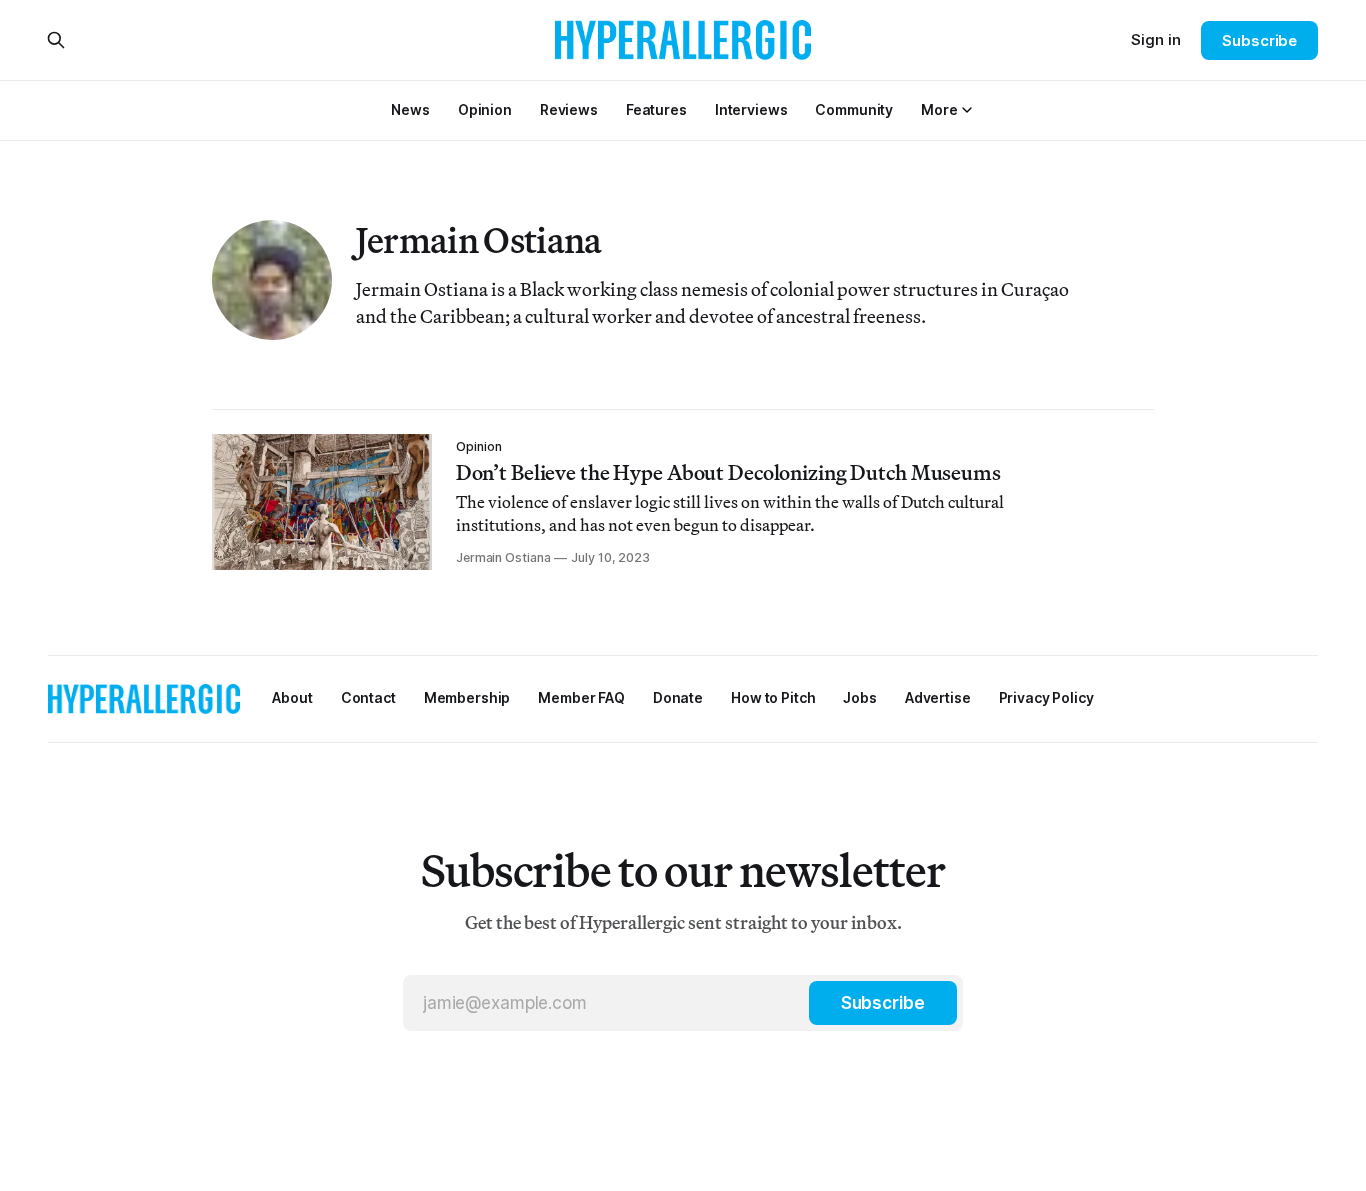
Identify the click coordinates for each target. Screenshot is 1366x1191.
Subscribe (1259, 40)
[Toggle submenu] (967, 110)
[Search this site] (56, 40)
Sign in (1156, 39)
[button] (939, 109)
